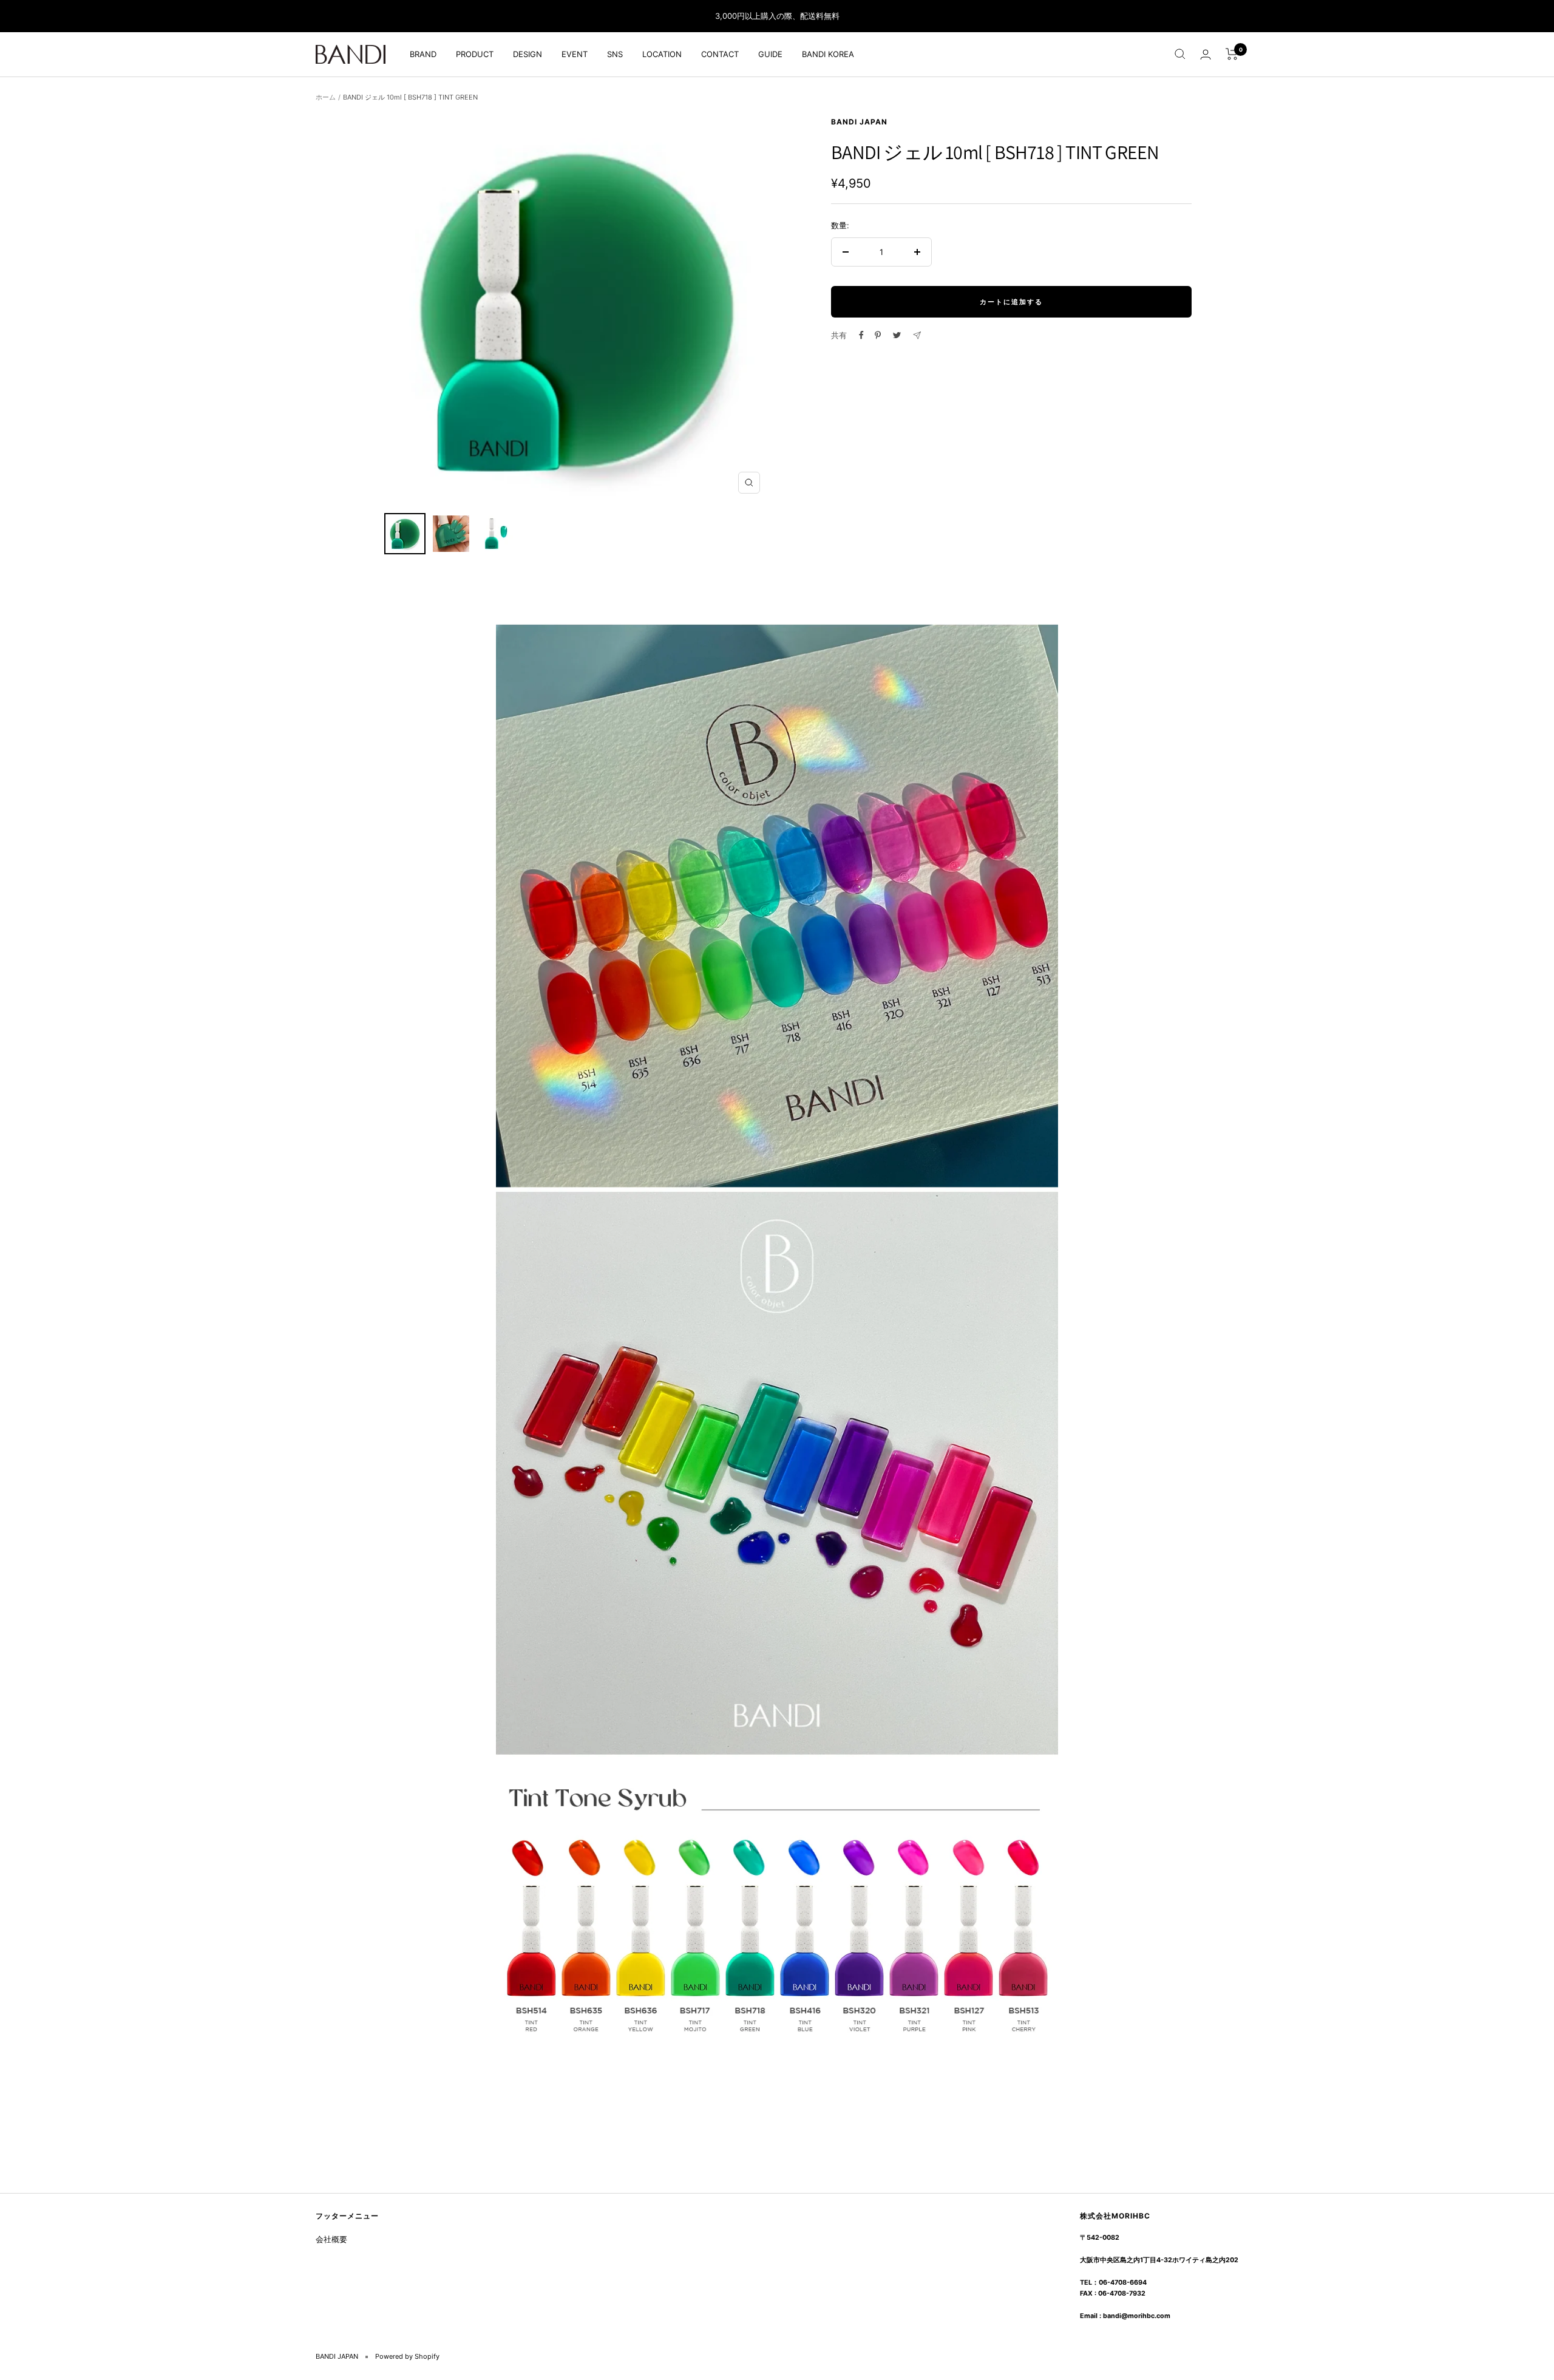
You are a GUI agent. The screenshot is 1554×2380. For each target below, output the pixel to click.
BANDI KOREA (828, 54)
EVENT (575, 54)
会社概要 (331, 2239)
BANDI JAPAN (859, 122)
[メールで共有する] (917, 335)
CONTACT (720, 54)
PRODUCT (475, 54)
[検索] (1180, 54)
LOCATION (662, 54)
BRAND (423, 54)
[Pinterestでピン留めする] (878, 335)
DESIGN (528, 54)
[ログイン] (1206, 54)
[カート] (1232, 54)
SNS (615, 54)
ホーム (326, 97)
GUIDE (770, 54)
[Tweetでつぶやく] (897, 335)
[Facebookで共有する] (861, 335)
